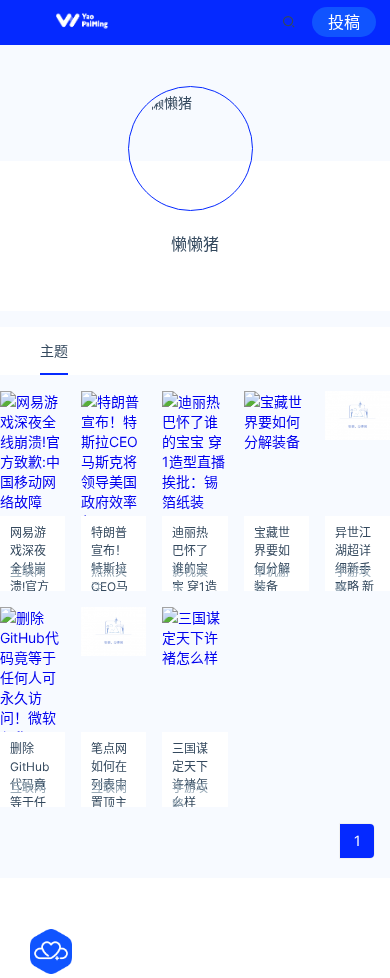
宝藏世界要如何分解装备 (272, 538)
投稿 (344, 22)
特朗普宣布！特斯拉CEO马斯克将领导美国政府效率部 (109, 538)
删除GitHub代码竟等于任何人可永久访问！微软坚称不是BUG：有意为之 (29, 754)
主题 (54, 350)
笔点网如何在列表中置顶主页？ (109, 754)
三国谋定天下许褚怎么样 (190, 754)
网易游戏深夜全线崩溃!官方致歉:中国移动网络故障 (29, 538)
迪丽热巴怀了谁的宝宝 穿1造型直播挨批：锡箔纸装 (194, 538)
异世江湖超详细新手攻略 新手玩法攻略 (354, 538)
